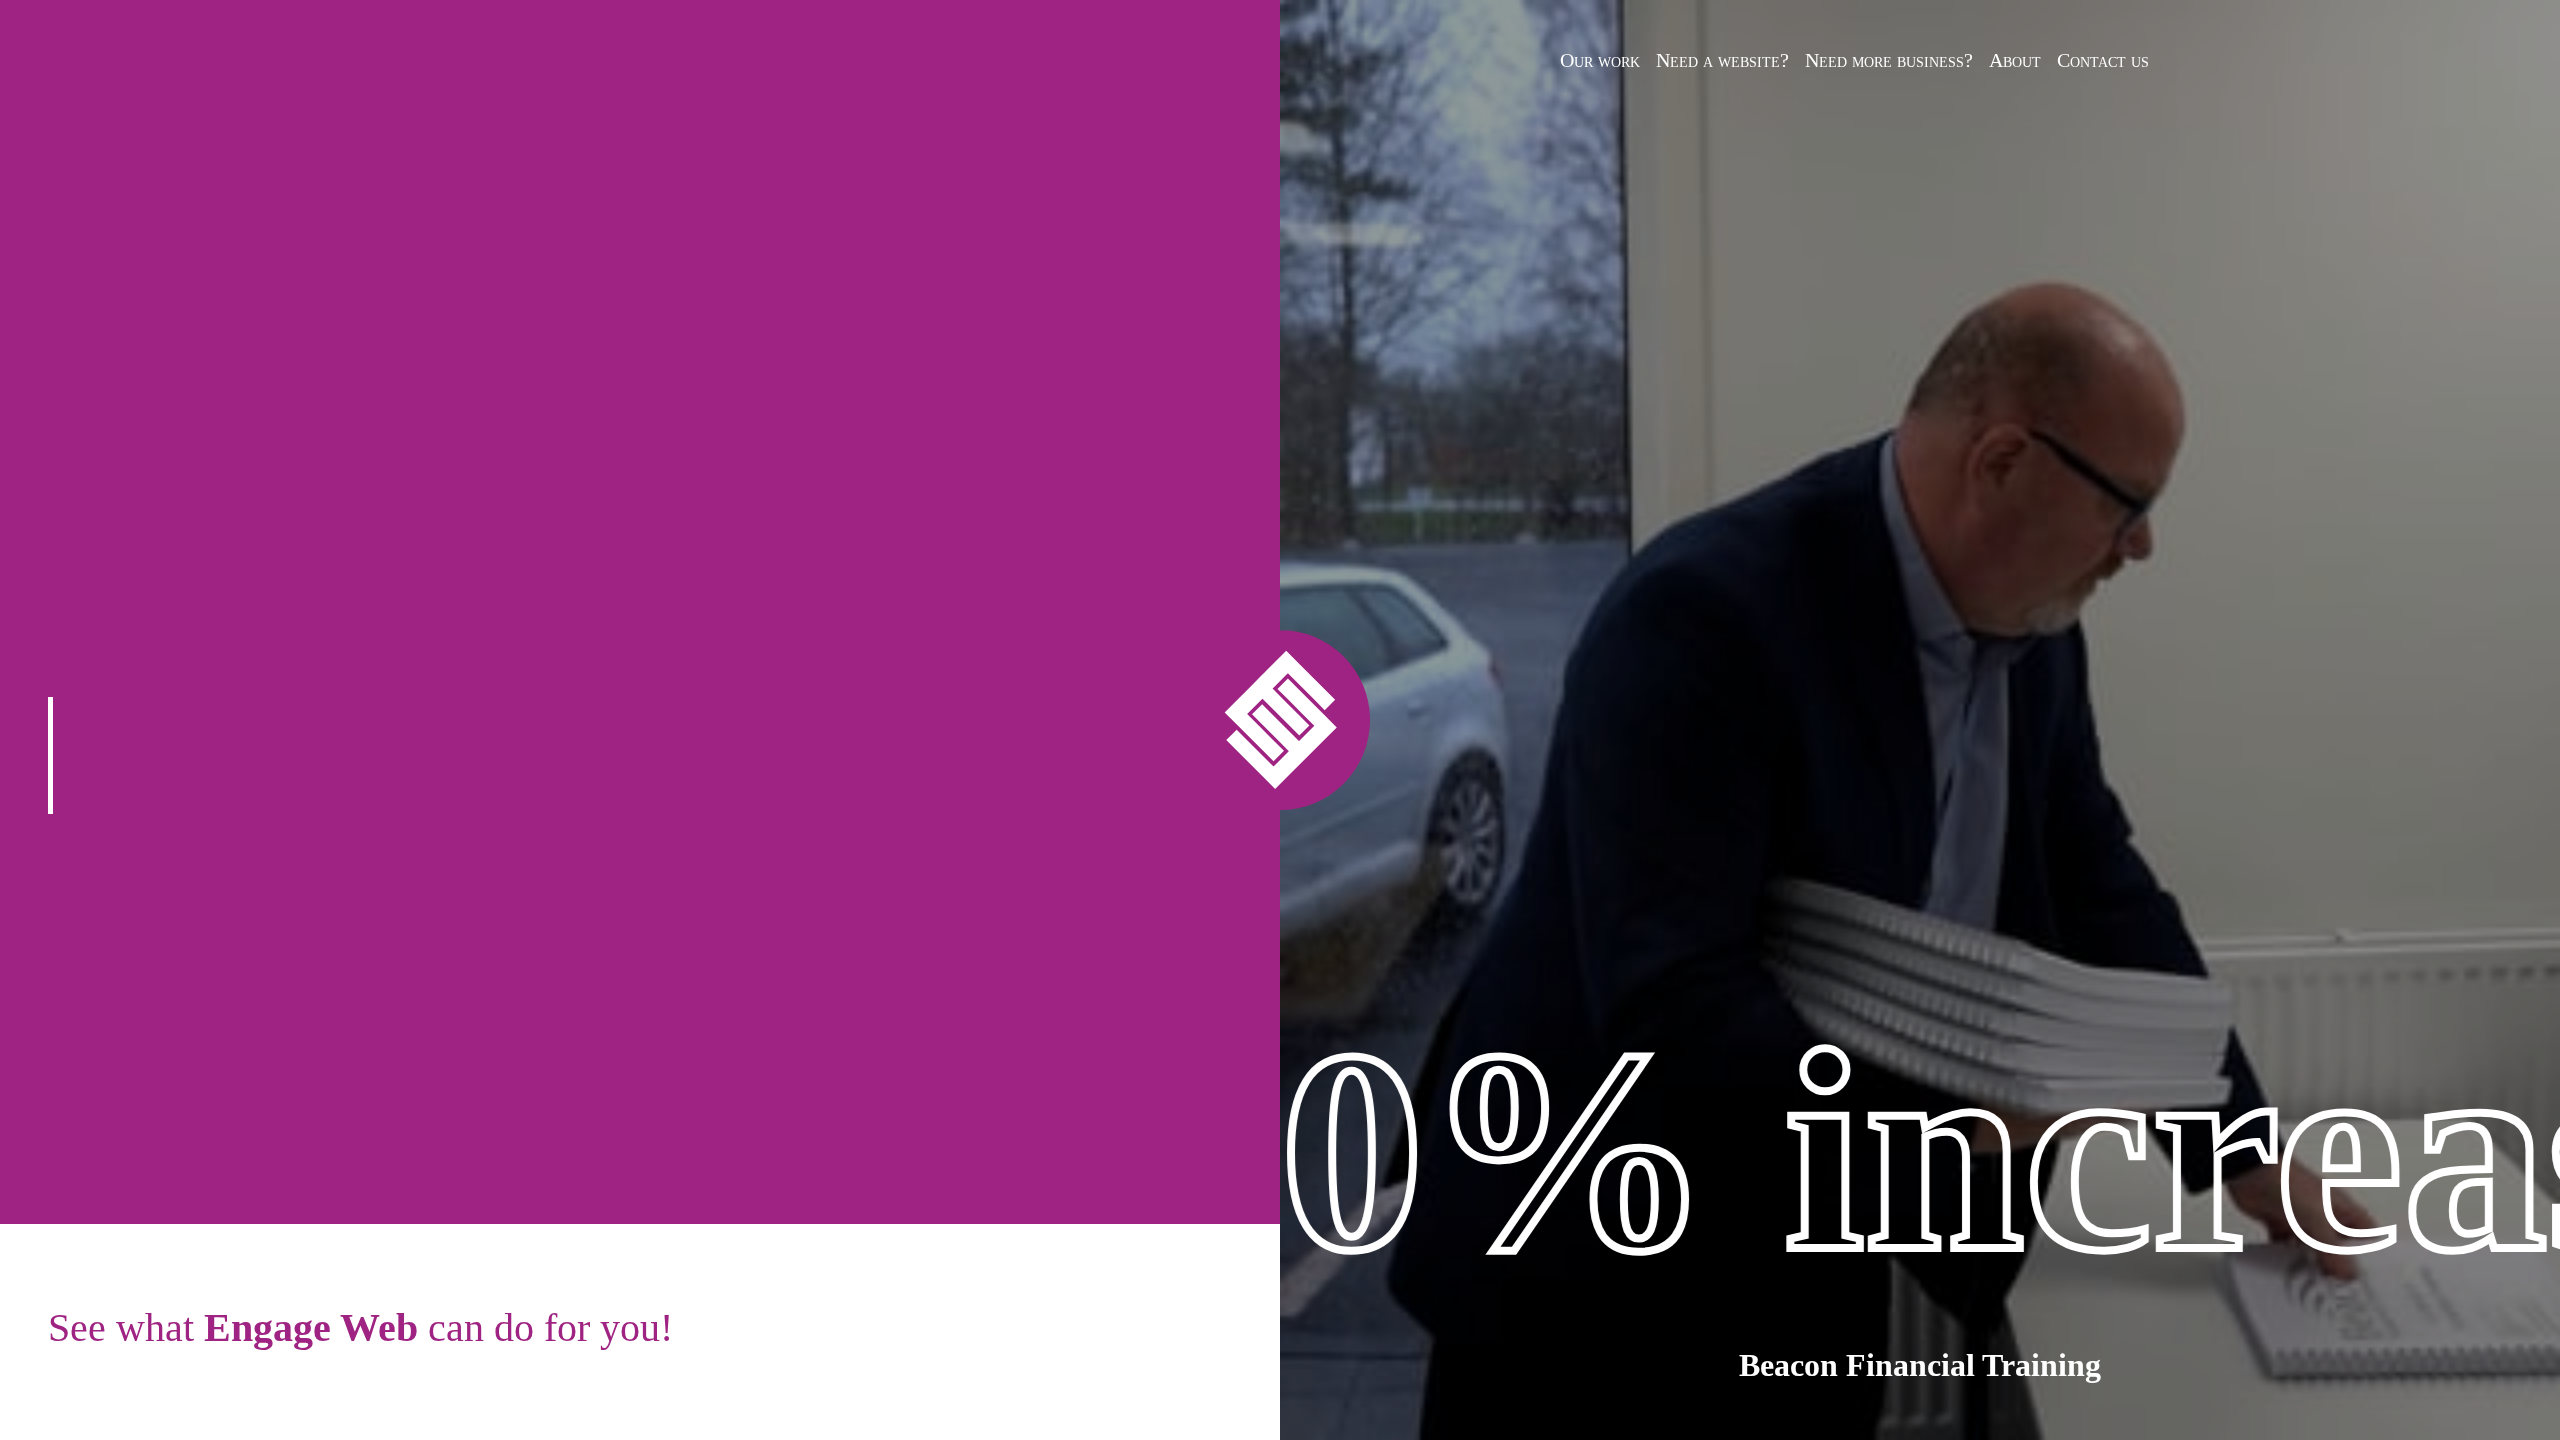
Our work (1600, 60)
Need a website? (1722, 60)
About (2015, 60)
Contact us (2103, 60)
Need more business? (1889, 60)
